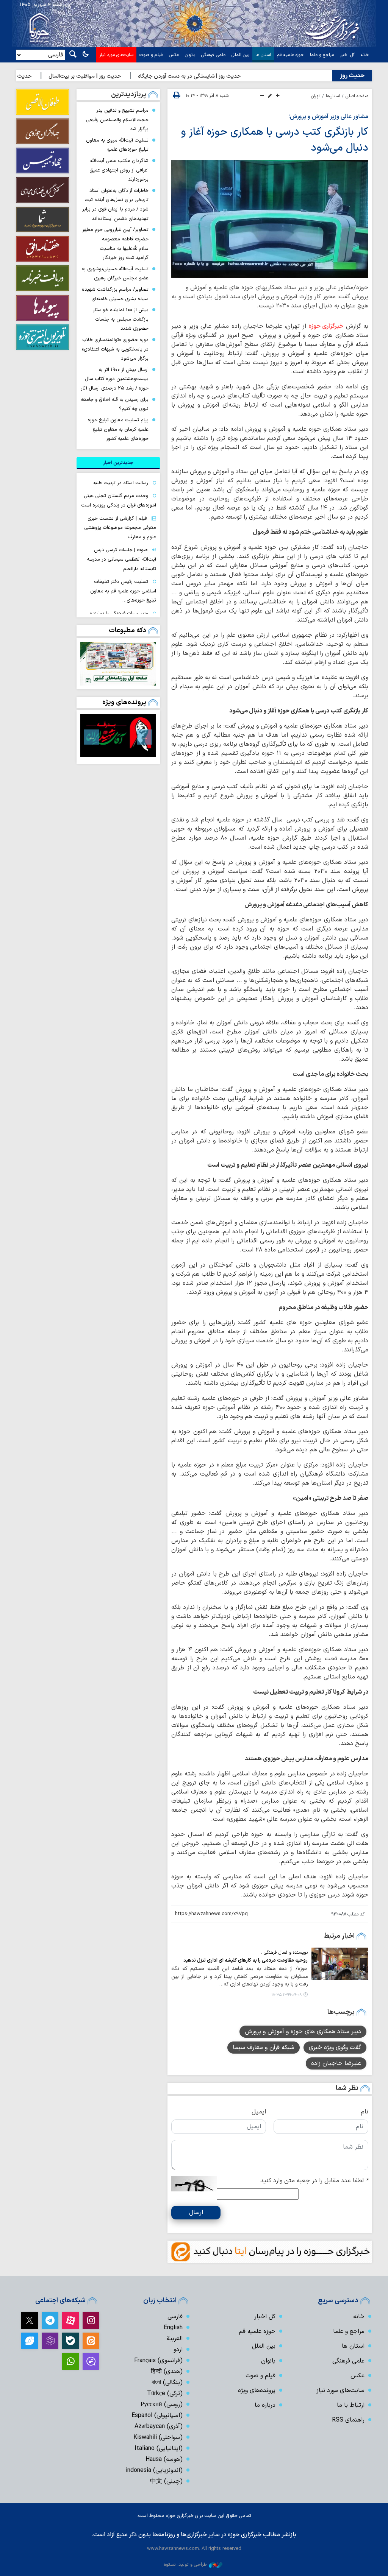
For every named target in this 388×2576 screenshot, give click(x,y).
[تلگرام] (50, 2320)
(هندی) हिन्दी (167, 2372)
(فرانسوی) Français (158, 2361)
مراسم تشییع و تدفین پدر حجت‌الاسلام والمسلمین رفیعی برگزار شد (117, 120)
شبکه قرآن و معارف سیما (264, 2048)
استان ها (263, 55)
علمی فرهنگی (213, 55)
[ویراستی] (30, 2341)
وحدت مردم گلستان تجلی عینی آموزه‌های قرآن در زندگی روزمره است (119, 500)
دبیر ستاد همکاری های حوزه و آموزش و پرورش (303, 2032)
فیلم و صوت (151, 55)
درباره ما (265, 2405)
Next (92, 737)
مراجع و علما (322, 55)
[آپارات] (70, 2320)
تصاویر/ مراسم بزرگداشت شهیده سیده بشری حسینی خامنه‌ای (115, 294)
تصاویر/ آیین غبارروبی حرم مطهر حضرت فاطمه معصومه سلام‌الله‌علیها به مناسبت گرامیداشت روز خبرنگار (115, 244)
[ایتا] (91, 2341)
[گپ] (91, 2361)
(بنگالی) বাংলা (167, 2383)
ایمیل (259, 2112)
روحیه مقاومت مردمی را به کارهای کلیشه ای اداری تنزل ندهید (246, 1960)
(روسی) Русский (162, 2405)
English (173, 2328)
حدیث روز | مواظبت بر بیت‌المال (115, 76)
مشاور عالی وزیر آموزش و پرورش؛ (328, 117)
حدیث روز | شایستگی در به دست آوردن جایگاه (219, 76)
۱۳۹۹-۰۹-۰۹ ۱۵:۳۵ (286, 1995)
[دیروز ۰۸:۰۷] (118, 664)
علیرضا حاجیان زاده (336, 2063)
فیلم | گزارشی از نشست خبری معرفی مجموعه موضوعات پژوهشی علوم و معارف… (120, 528)
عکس (174, 55)
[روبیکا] (50, 2341)
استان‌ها (333, 96)
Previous (145, 737)
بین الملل (240, 55)
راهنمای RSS (348, 2420)
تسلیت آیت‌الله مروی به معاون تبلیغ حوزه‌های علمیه (117, 145)
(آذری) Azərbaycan (159, 2426)
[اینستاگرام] (91, 2320)
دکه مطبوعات (128, 630)
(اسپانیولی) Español (157, 2415)
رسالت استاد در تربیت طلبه (121, 483)
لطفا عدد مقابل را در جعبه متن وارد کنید (314, 2181)
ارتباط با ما (351, 2405)
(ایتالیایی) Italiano (159, 2448)
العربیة (175, 2339)
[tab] (118, 463)
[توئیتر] (30, 2320)
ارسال (196, 2213)
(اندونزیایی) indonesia (154, 2470)
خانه (365, 55)
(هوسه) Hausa (164, 2459)
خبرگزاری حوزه (326, 326)
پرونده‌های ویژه (124, 702)
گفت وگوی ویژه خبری (335, 2048)
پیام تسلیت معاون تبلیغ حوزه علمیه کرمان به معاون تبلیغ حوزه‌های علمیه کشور (118, 429)
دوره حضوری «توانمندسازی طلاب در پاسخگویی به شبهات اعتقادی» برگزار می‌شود (115, 349)
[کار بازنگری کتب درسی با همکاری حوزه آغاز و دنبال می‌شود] (270, 219)
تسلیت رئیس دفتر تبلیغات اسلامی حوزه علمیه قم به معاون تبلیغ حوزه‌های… (123, 591)
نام (365, 2112)
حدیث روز (352, 76)
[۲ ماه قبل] (118, 736)
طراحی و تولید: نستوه (185, 2564)
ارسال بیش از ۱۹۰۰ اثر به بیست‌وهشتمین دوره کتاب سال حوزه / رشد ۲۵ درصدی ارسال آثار (115, 379)
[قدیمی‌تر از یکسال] (340, 1964)
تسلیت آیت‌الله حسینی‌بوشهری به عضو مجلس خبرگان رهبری (115, 274)
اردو (178, 2350)
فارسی (175, 2317)
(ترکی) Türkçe (165, 2394)
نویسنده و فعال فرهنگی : (284, 1953)
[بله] (70, 2341)
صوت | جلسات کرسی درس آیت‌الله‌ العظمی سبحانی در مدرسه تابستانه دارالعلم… (121, 559)
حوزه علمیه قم (290, 55)
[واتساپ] (70, 2361)
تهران (316, 96)
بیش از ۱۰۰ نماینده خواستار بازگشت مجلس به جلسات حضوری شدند (121, 319)
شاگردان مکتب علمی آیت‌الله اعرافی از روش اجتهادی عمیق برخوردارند (119, 170)
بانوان (190, 55)
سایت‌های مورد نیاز (116, 55)
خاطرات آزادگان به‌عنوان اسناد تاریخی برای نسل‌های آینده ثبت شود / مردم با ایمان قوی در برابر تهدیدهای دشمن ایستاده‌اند (115, 205)
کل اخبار (347, 55)
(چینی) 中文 (166, 2481)
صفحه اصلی (357, 96)
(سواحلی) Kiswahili (158, 2437)
